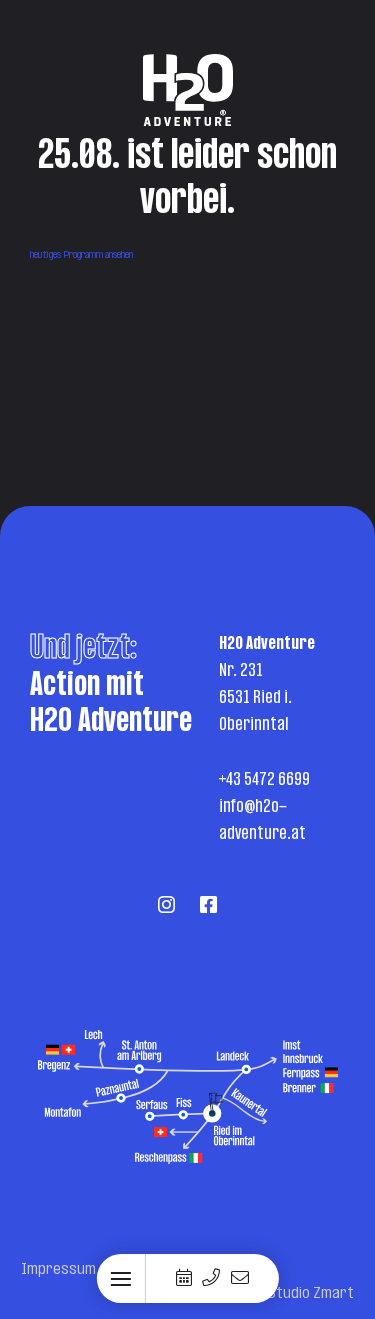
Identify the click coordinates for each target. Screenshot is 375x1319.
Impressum (58, 1270)
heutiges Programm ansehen (81, 255)
